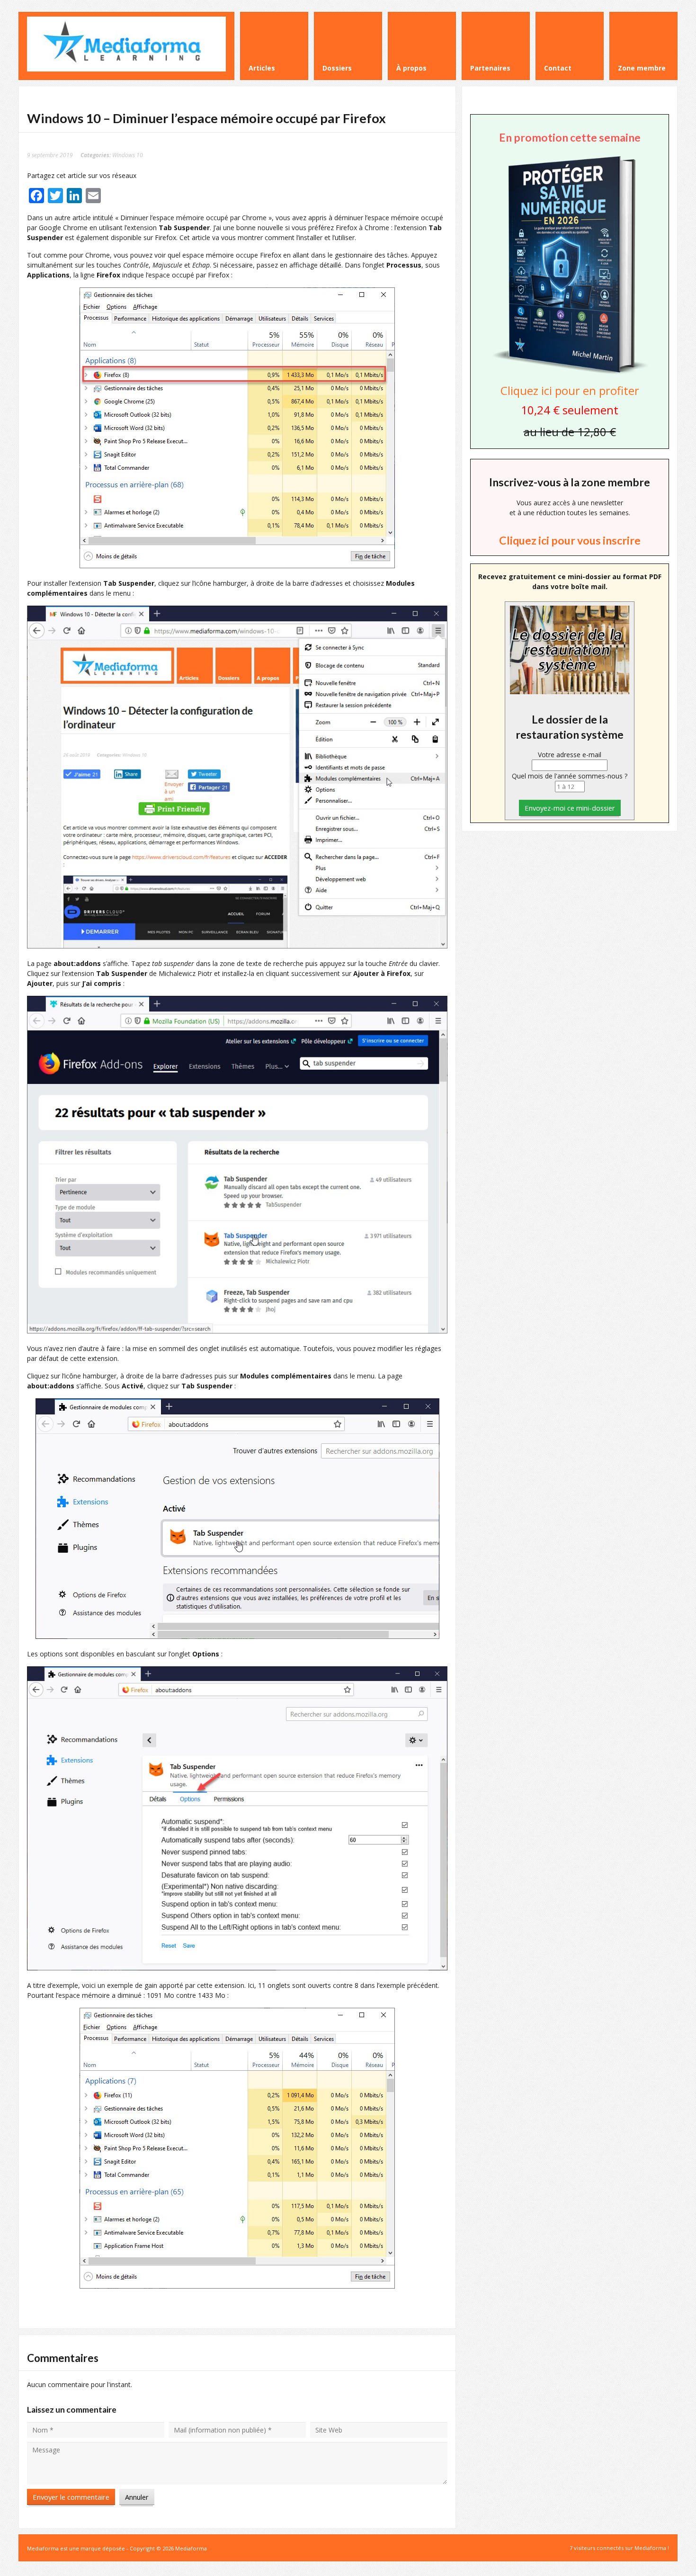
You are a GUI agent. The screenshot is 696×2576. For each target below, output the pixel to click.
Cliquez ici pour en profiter (570, 390)
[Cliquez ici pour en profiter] (570, 373)
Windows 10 (128, 155)
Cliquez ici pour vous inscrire (570, 540)
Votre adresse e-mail (570, 755)
